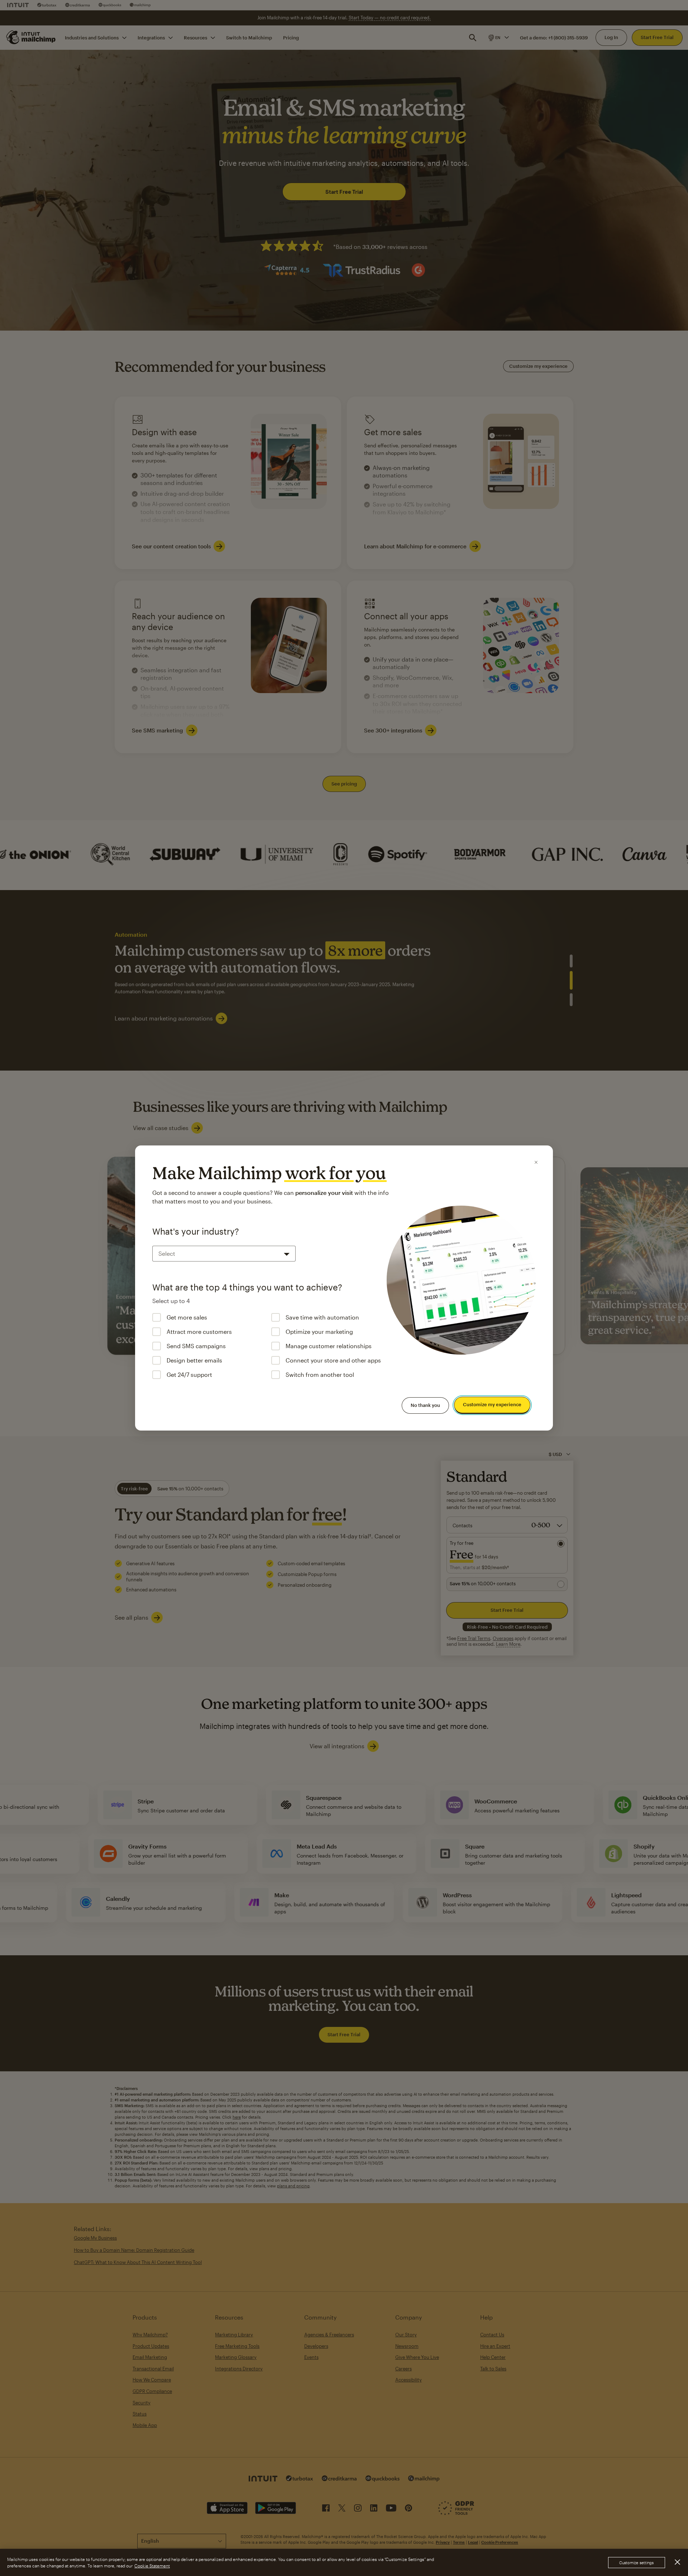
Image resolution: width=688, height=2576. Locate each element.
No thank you (425, 1405)
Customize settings (637, 2563)
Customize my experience (492, 1405)
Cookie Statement (152, 2566)
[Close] (536, 1162)
